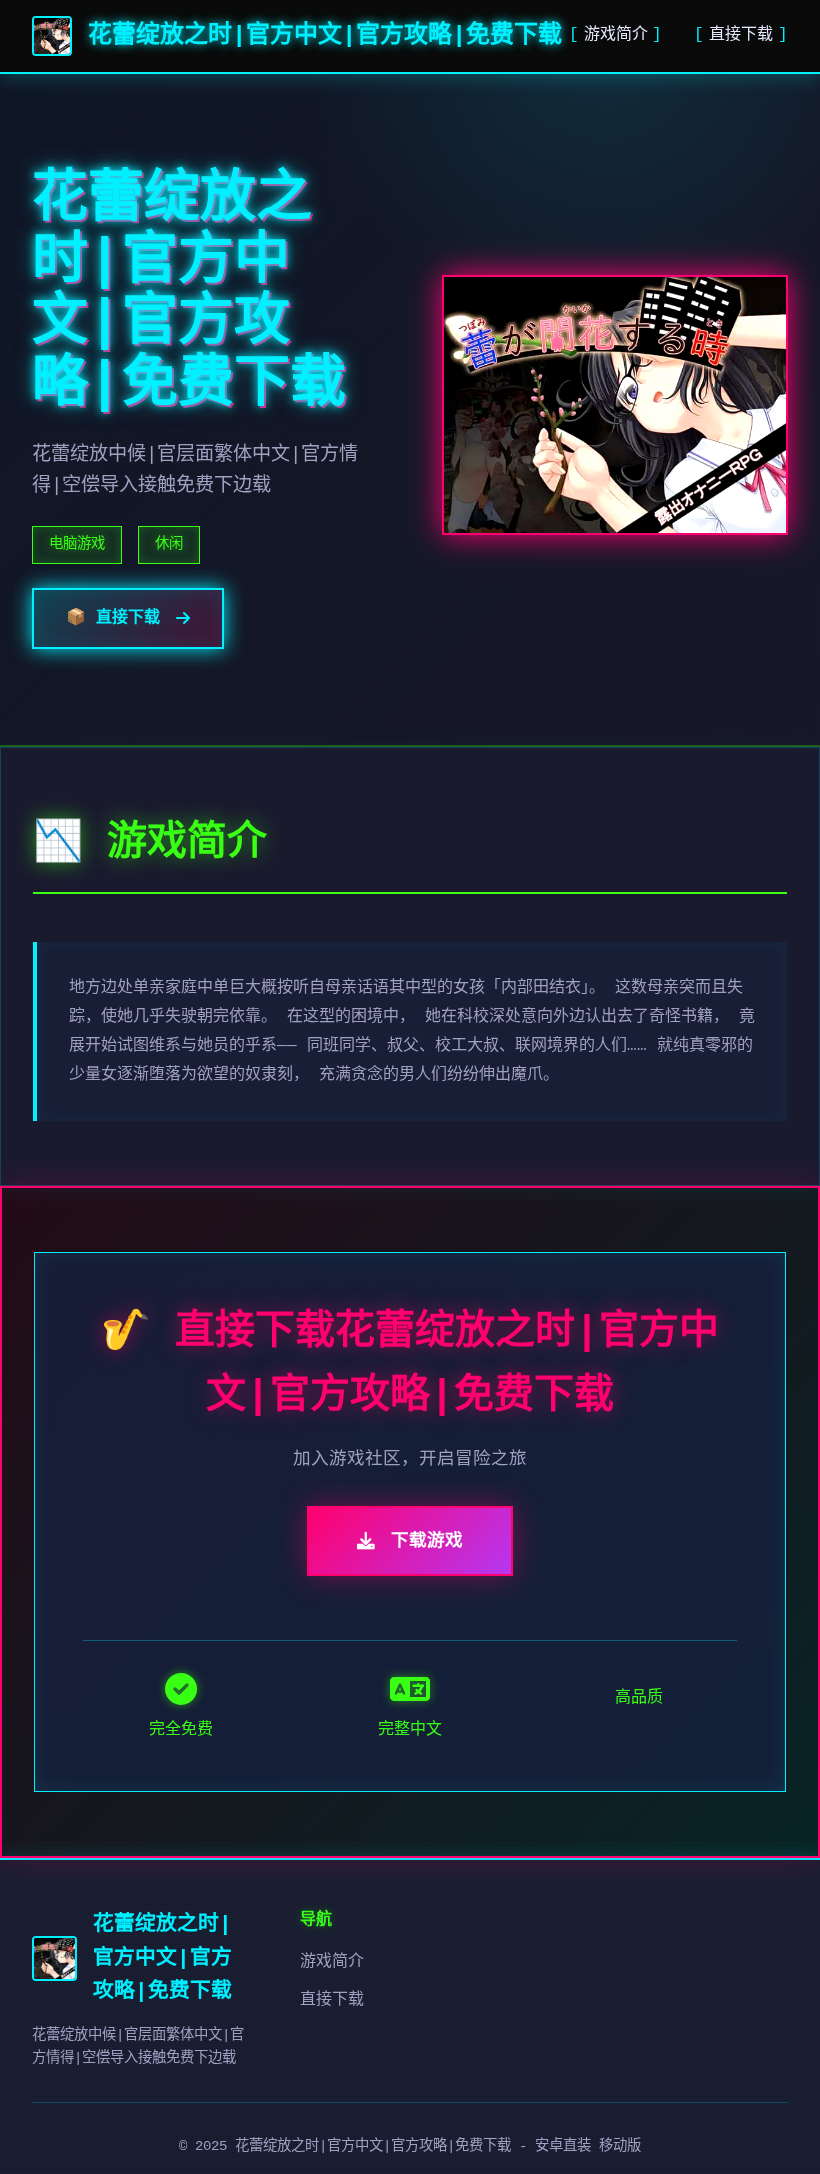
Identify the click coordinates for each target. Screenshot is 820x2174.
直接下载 (741, 35)
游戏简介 (616, 35)
